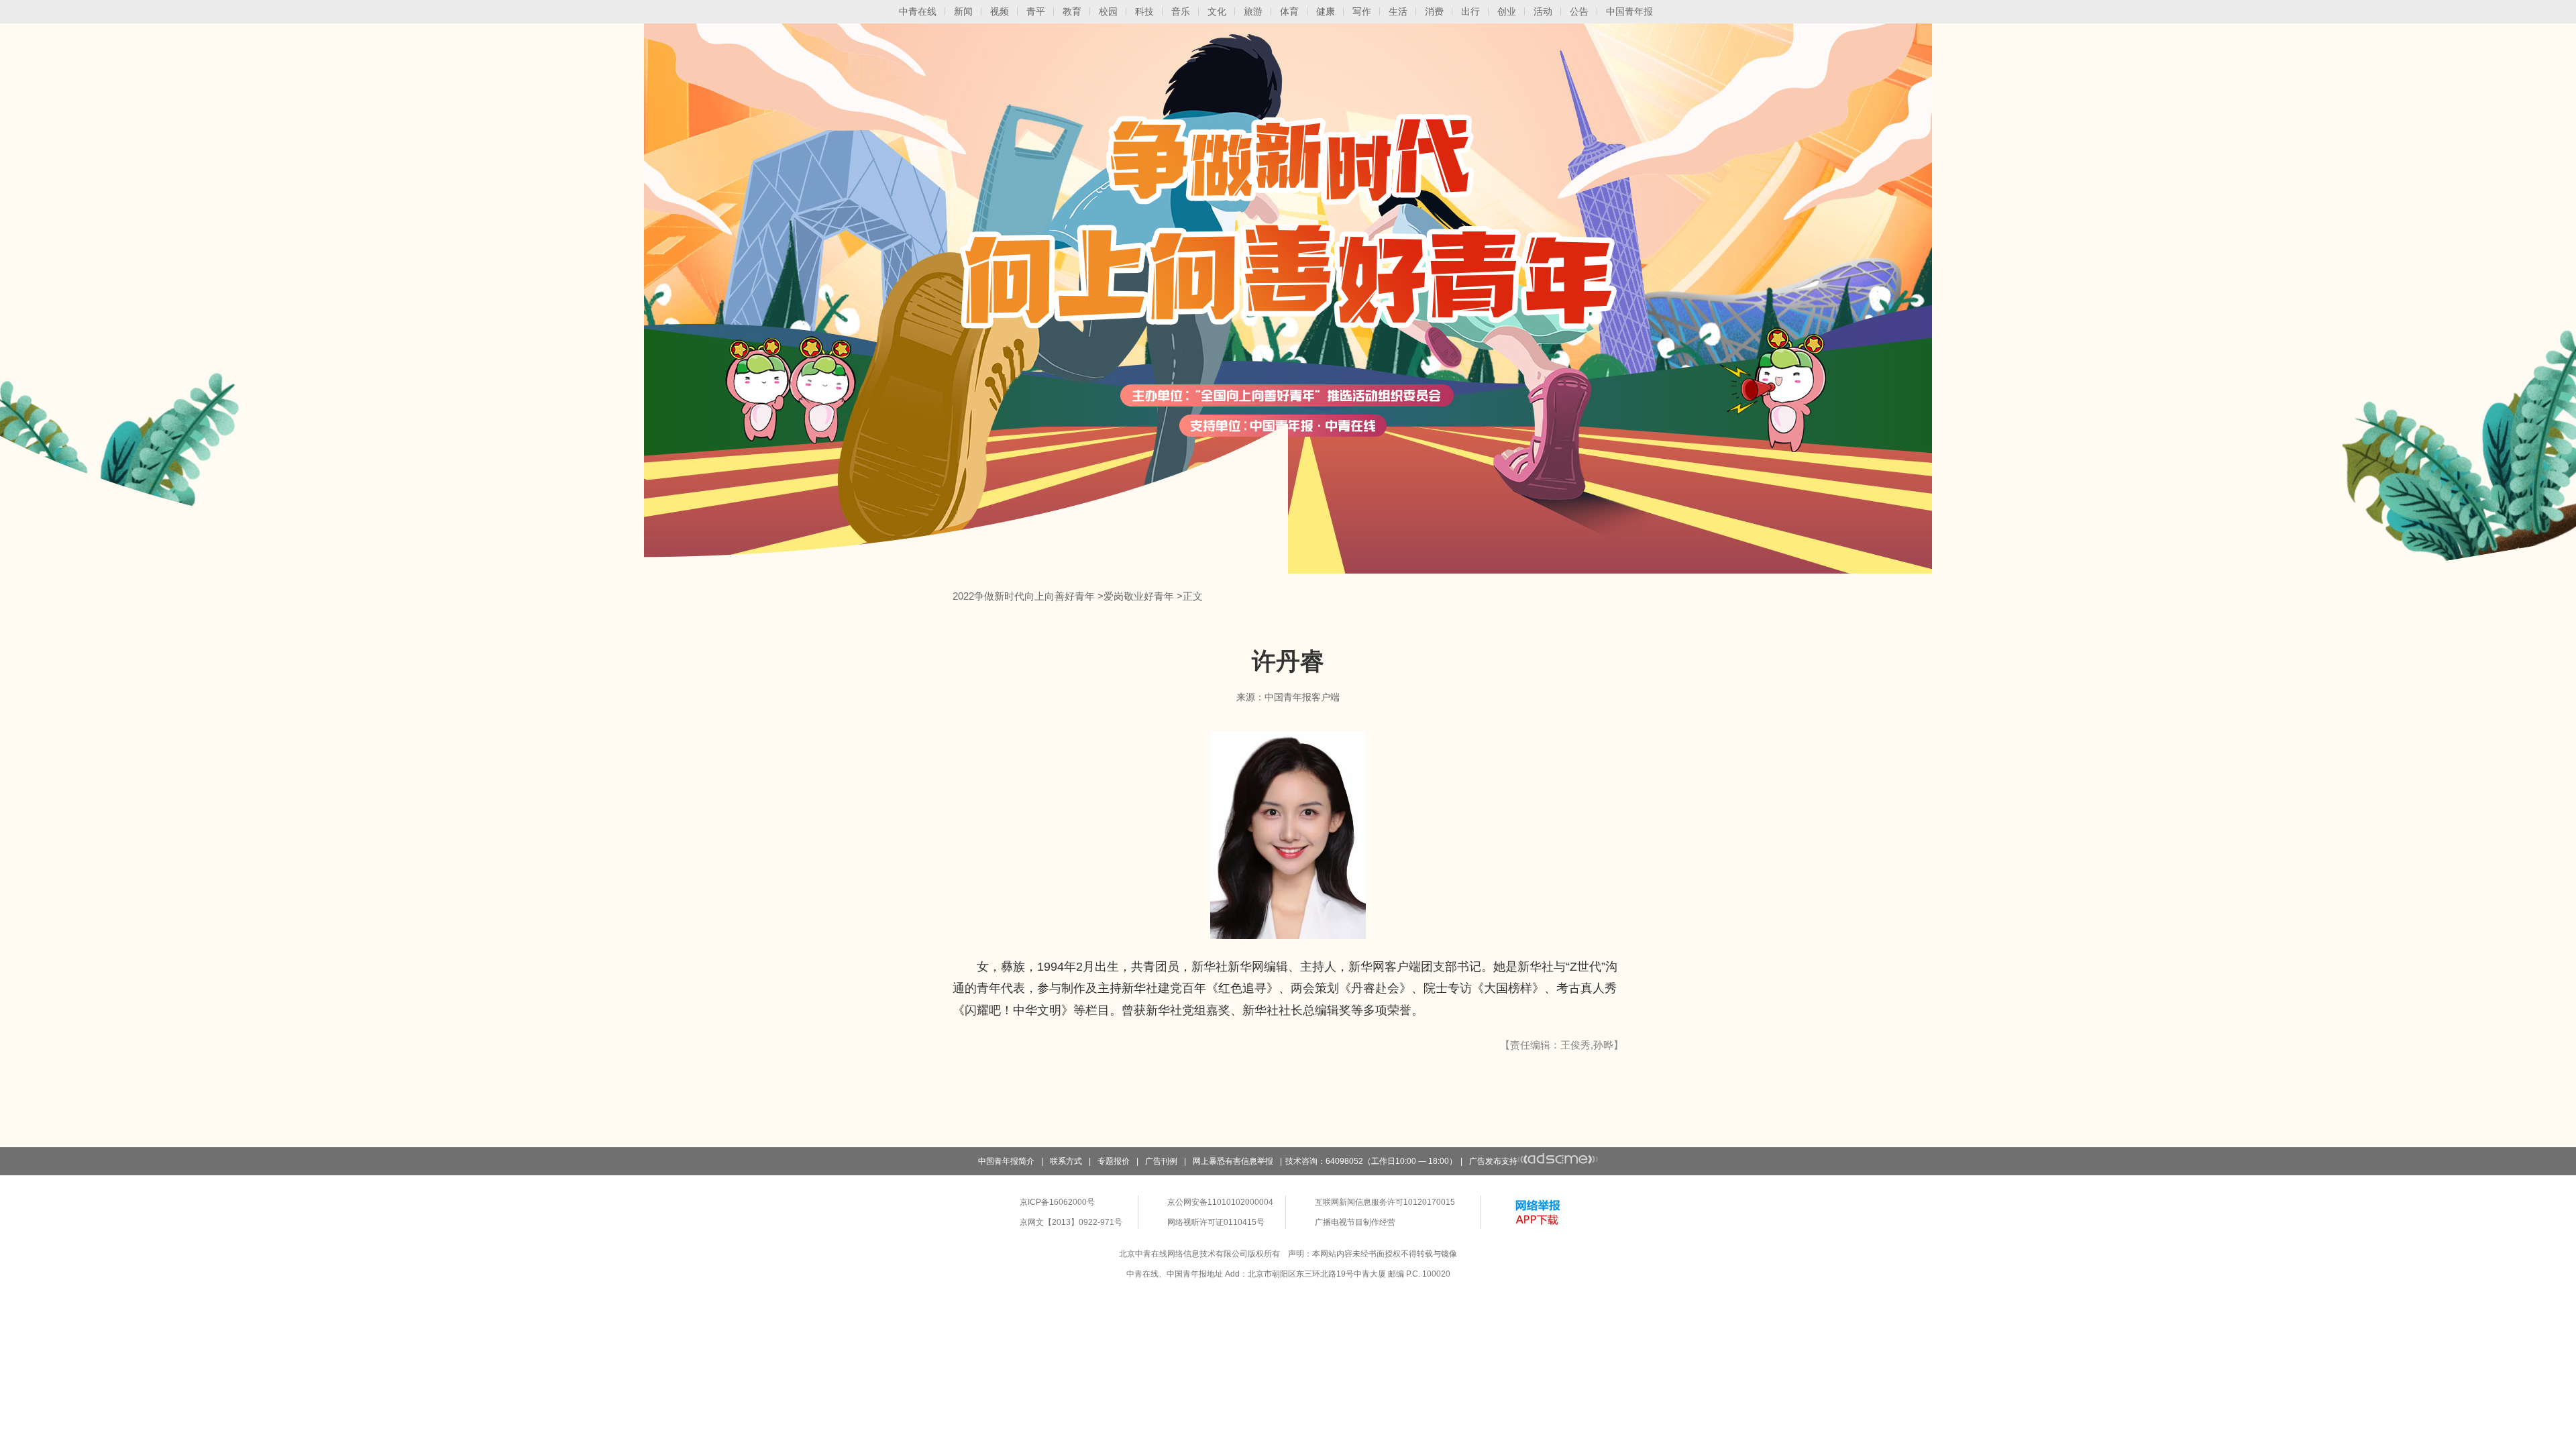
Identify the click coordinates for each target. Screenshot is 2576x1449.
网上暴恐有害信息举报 (1233, 1161)
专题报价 (1114, 1161)
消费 (1434, 11)
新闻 (963, 11)
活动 (1543, 11)
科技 (1144, 11)
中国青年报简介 (1006, 1161)
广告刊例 (1161, 1161)
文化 (1217, 11)
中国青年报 (1629, 11)
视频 (1000, 11)
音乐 (1181, 11)
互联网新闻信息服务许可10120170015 (1385, 1202)
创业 (1507, 11)
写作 (1362, 11)
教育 (1072, 11)
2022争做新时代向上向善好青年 (1024, 596)
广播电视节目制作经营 (1355, 1222)
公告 (1579, 11)
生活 (1398, 11)
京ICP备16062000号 (1057, 1202)
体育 (1289, 11)
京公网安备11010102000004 (1220, 1202)
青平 (1036, 11)
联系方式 (1066, 1161)
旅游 (1253, 11)
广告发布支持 (1493, 1161)
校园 (1108, 11)
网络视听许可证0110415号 (1216, 1222)
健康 (1326, 11)
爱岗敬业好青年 (1139, 596)
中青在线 (918, 11)
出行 (1470, 11)
